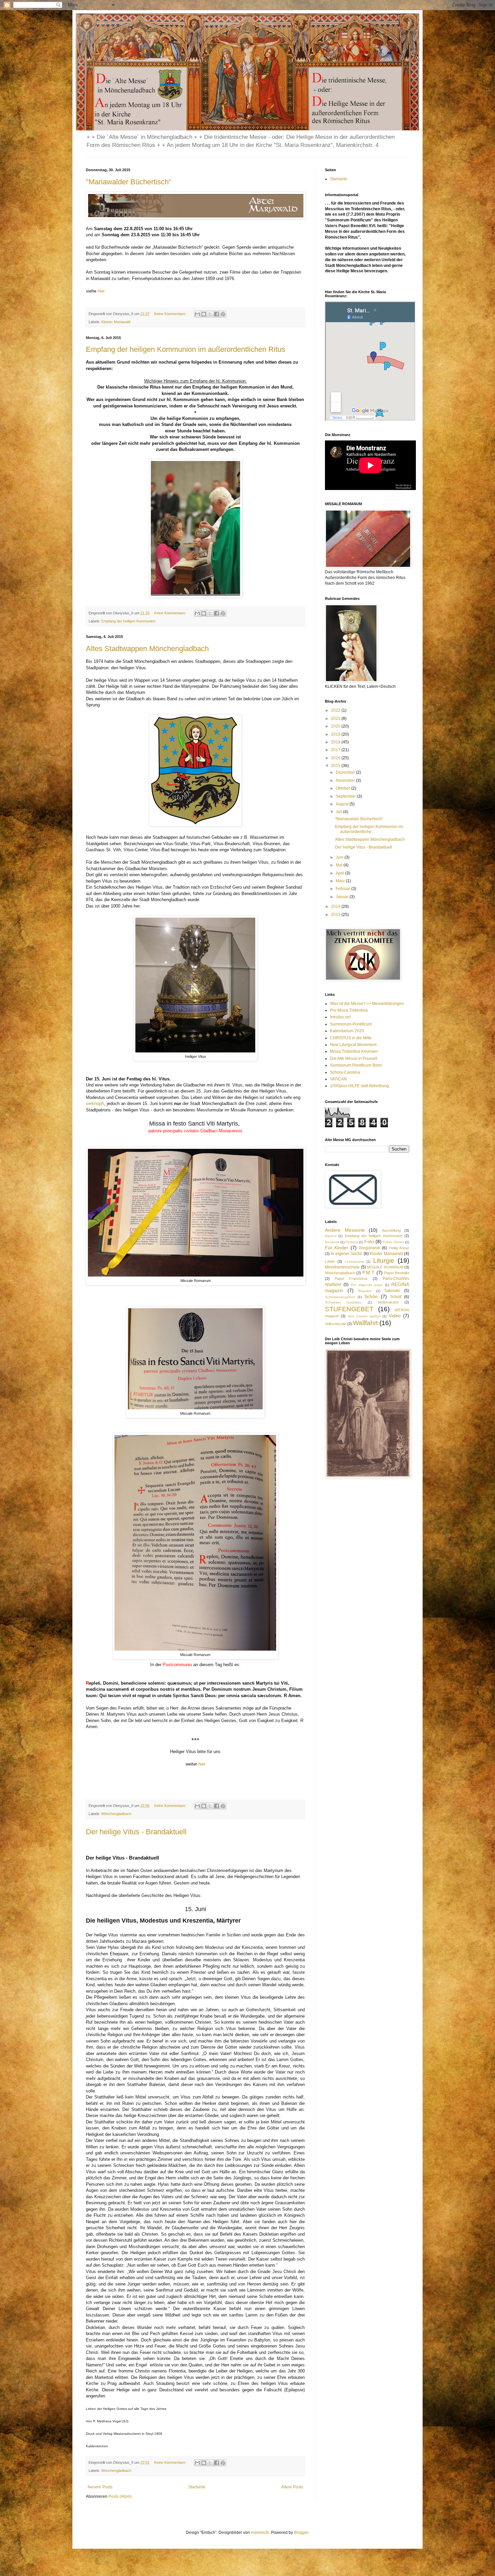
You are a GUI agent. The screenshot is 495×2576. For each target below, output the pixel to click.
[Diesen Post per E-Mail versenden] (197, 314)
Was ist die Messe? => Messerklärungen (367, 1004)
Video (395, 1316)
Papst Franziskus (351, 1279)
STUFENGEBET (349, 1309)
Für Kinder (337, 1248)
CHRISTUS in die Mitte (351, 1038)
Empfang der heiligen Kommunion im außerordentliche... (369, 829)
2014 (336, 907)
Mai (340, 865)
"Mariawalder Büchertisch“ (128, 182)
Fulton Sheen (393, 1242)
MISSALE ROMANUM (385, 1267)
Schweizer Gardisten (343, 1302)
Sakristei (392, 1291)
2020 (336, 726)
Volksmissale (336, 1324)
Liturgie (384, 1261)
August (343, 804)
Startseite (197, 2487)
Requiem (365, 1291)
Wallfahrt (365, 1323)
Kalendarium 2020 (347, 1031)
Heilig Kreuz (399, 1248)
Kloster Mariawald (116, 322)
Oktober (343, 788)
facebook (332, 1242)
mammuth (260, 2533)
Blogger (301, 2533)
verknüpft (95, 1103)
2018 (336, 742)
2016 (336, 758)
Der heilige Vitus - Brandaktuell (136, 1832)
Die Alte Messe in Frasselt (354, 1059)
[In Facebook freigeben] (217, 314)
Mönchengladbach (116, 1814)
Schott (396, 1297)
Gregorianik (369, 1248)
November (346, 780)
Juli (339, 812)
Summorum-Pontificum (351, 1024)
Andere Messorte (345, 1230)
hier (102, 291)
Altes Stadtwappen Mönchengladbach (147, 649)
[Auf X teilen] (210, 314)
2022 (336, 710)
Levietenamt (354, 1262)
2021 (336, 718)
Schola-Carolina (345, 1072)
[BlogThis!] (204, 314)
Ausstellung (391, 1230)
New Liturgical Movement (353, 1045)
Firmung (352, 1242)
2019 (336, 734)
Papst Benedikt (397, 1273)
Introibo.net (340, 1017)
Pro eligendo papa (367, 1285)
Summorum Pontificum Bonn (356, 1065)
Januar (343, 897)
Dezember (346, 772)
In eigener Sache (346, 1254)
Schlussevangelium (340, 1297)
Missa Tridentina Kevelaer (354, 1051)
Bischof (331, 1236)
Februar (343, 889)
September (346, 796)
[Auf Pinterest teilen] (223, 314)
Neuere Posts (100, 2487)
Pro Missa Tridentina (349, 1010)
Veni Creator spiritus (364, 1316)
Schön (371, 1296)
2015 (336, 766)
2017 (336, 750)
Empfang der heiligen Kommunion (128, 621)
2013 (336, 915)
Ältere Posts (292, 2487)
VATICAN (338, 1079)
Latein (330, 1261)
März (341, 881)
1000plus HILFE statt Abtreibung (359, 1086)
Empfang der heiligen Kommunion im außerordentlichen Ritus (186, 349)
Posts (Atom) (120, 2496)
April (340, 873)
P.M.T (368, 1272)
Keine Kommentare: (171, 314)
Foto (369, 1241)
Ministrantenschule (342, 1267)
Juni (340, 857)
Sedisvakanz (388, 1302)
